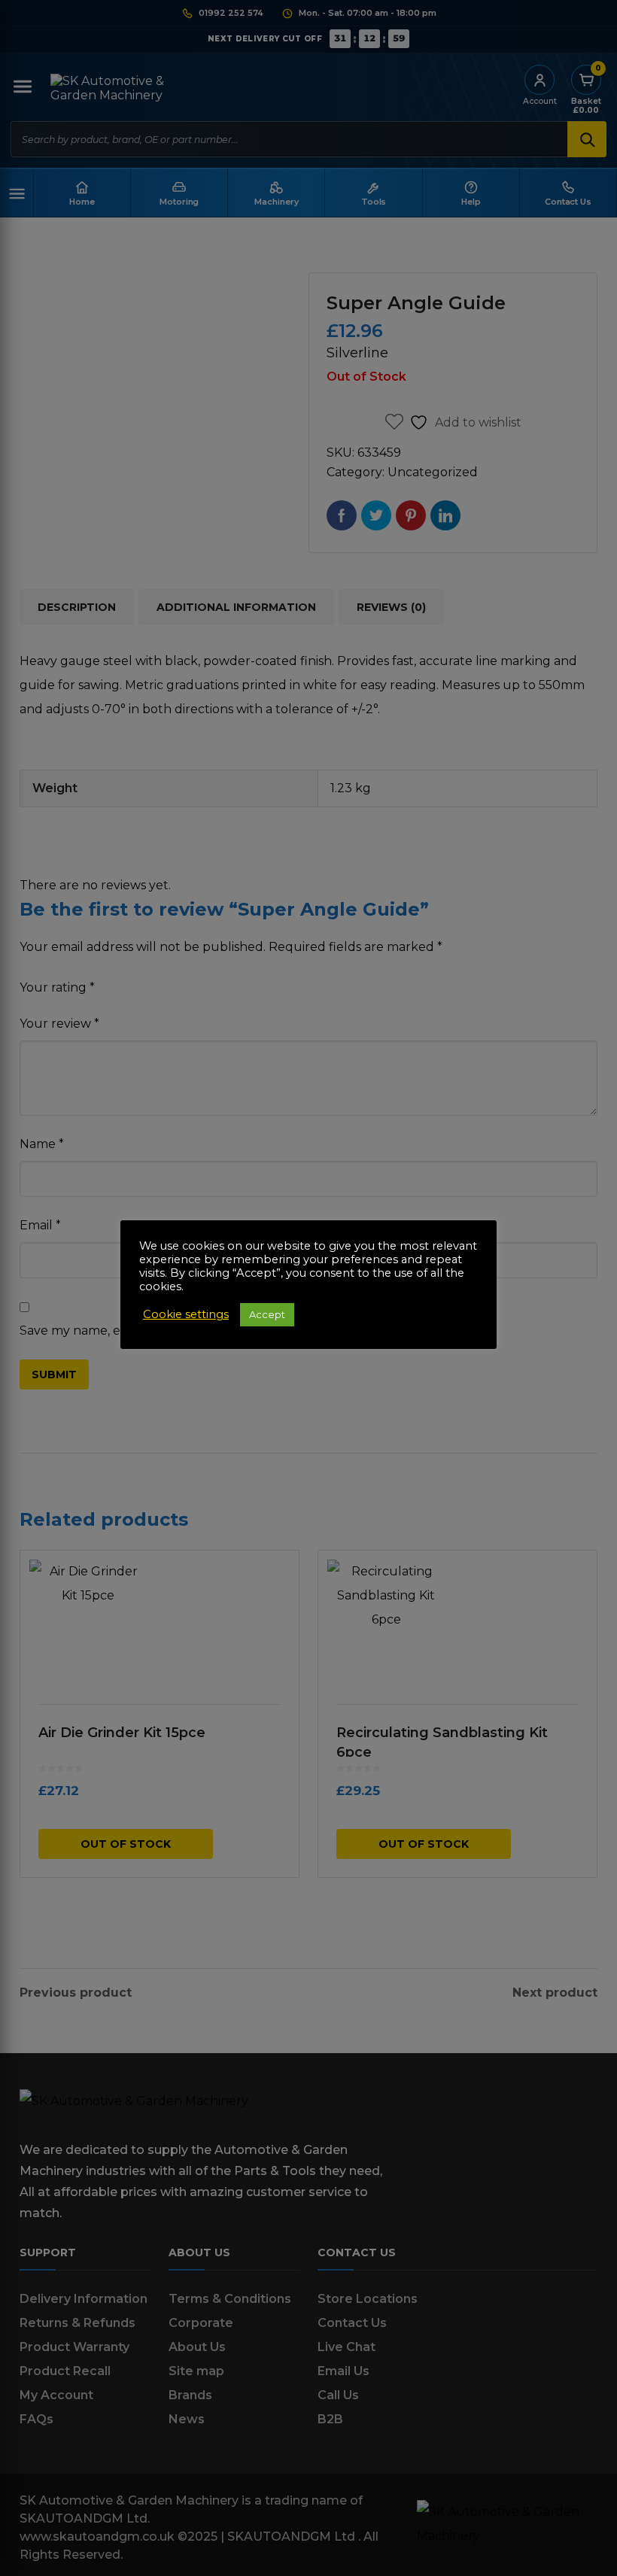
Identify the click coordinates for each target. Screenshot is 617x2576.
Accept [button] (267, 1314)
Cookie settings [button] (186, 1314)
